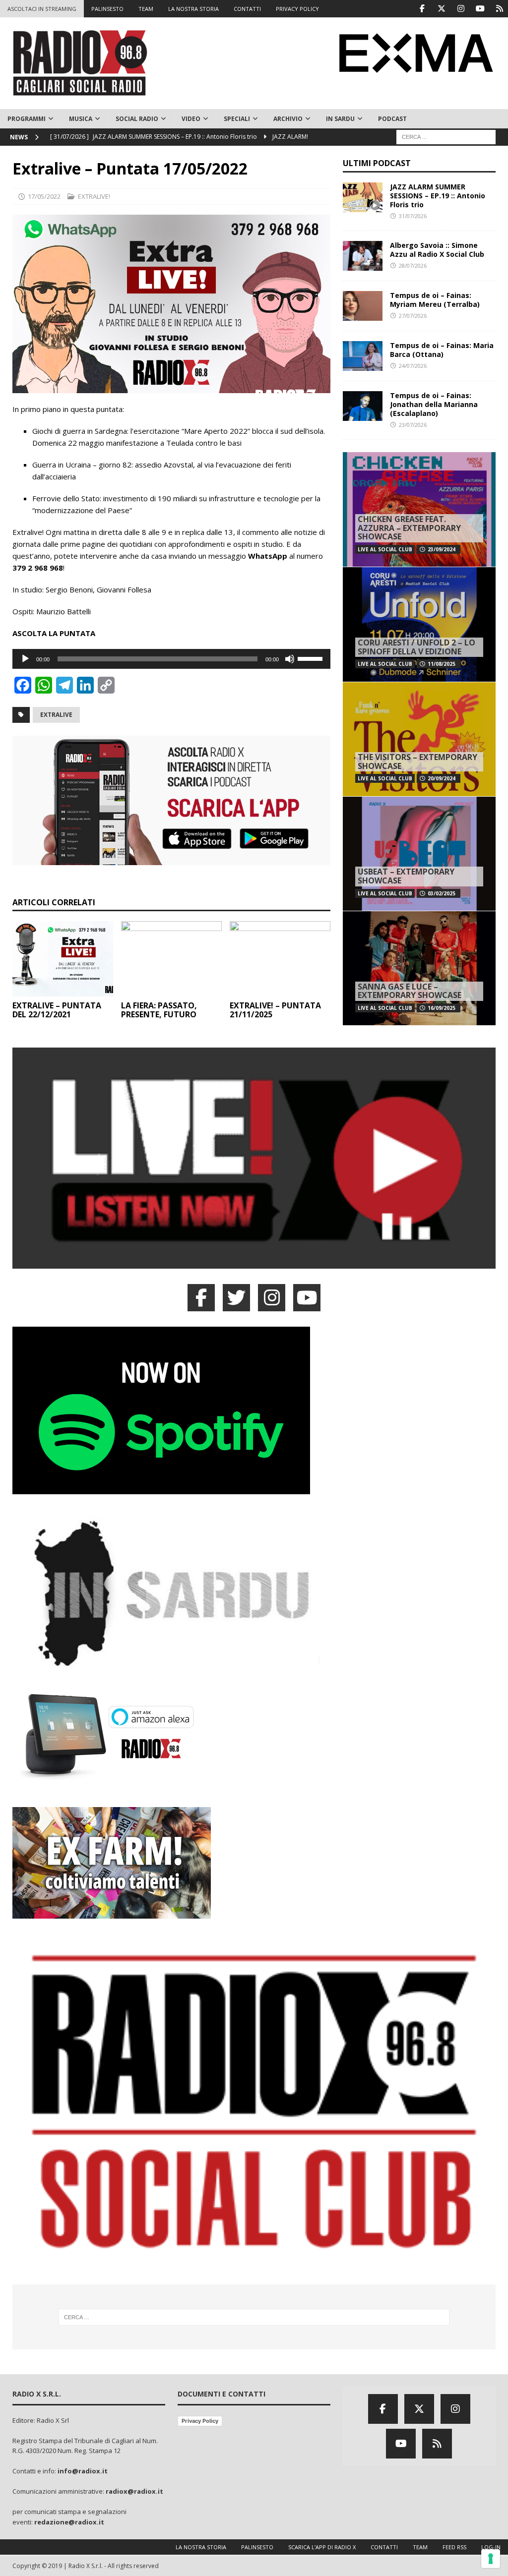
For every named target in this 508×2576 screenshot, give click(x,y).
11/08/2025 (442, 664)
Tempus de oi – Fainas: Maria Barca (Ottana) (442, 350)
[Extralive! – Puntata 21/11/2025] (280, 959)
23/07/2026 (413, 425)
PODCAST (392, 119)
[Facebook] (422, 9)
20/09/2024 (442, 778)
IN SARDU (340, 119)
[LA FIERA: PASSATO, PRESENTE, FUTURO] (171, 959)
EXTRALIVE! (94, 196)
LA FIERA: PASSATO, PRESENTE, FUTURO (159, 1010)
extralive (56, 715)
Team (420, 2547)
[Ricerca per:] (446, 136)
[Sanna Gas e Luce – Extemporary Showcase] (419, 968)
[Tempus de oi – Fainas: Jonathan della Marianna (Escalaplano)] (363, 406)
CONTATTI (247, 9)
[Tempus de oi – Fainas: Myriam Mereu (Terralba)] (363, 306)
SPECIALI (237, 119)
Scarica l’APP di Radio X (322, 2547)
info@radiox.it (83, 2471)
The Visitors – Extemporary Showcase (417, 761)
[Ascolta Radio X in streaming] (254, 1263)
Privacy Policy (200, 2421)
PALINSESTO (107, 9)
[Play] (25, 659)
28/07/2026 (413, 265)
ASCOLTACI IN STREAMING (42, 9)
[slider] (312, 658)
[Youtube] (480, 9)
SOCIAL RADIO (137, 119)
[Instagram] (461, 9)
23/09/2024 (442, 549)
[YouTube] (307, 1298)
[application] (171, 659)
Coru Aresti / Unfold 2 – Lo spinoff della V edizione (416, 647)
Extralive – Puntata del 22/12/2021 (57, 1010)
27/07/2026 (413, 316)
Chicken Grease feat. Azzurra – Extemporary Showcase (409, 528)
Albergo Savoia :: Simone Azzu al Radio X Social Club (437, 250)
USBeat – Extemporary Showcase (406, 876)
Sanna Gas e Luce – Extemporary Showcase (410, 991)
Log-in (491, 2547)
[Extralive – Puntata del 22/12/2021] (63, 959)
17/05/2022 (44, 196)
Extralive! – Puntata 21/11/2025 (275, 1010)
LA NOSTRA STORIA (193, 9)
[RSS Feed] (499, 9)
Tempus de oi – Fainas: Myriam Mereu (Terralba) (435, 300)
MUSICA (81, 119)
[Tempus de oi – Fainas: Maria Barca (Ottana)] (363, 356)
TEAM (146, 9)
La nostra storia (201, 2547)
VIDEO (191, 119)
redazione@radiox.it (69, 2522)
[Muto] (290, 659)
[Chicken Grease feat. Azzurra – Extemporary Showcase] (419, 509)
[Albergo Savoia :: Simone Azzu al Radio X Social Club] (363, 256)
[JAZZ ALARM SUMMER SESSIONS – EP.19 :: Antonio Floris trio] (363, 197)
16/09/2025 (442, 1008)
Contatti (384, 2547)
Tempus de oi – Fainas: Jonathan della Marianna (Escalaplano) (434, 404)
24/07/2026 (413, 366)
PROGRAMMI (27, 119)
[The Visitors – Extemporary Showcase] (419, 739)
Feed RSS (454, 2547)
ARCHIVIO (288, 119)
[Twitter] (441, 9)
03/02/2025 (442, 893)
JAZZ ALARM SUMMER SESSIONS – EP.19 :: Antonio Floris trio (438, 196)
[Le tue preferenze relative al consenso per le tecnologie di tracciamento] (491, 2559)
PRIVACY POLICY (297, 9)
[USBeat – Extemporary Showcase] (419, 853)
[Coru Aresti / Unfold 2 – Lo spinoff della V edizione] (419, 624)
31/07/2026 (413, 216)
